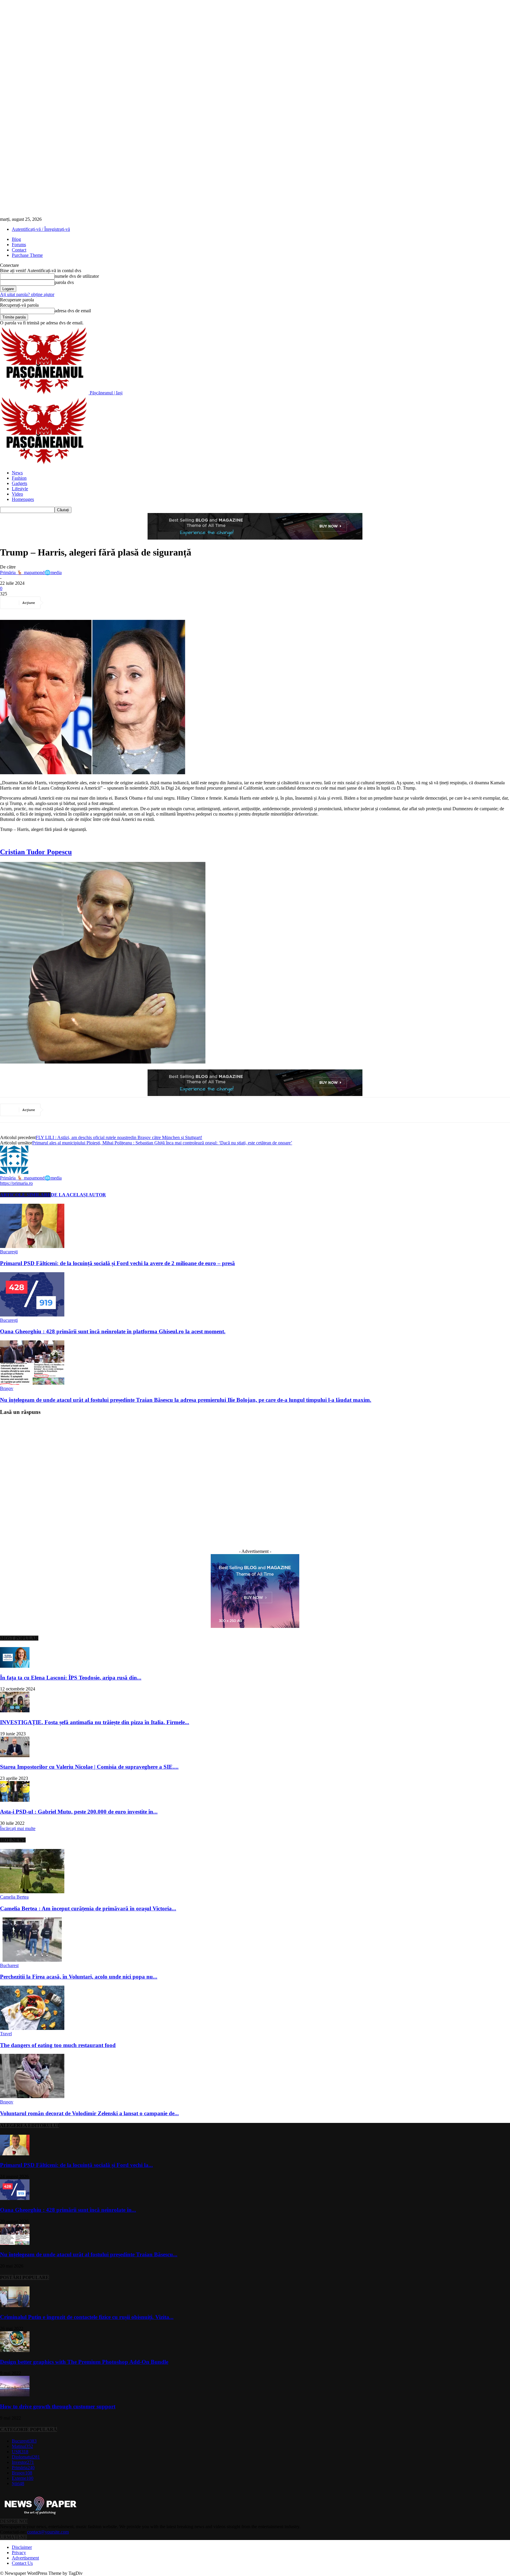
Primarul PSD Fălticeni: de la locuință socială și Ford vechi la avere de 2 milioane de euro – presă (117, 1263)
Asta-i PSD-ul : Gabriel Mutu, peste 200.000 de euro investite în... (79, 1812)
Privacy (19, 2553)
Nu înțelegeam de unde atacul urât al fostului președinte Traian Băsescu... (89, 2254)
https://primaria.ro (16, 1183)
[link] (36, 852)
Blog (16, 239)
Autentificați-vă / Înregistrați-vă (41, 229)
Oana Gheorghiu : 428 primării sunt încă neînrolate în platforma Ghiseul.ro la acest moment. (113, 1331)
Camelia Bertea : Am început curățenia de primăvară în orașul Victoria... (88, 1908)
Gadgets (19, 483)
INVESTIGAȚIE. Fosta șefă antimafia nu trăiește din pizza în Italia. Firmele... (95, 1722)
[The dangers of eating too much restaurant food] (32, 2028)
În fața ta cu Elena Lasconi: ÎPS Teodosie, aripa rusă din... (71, 1678)
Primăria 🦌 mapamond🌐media (31, 572)
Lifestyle (20, 489)
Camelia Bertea (14, 1897)
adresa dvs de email (73, 311)
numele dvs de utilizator (77, 276)
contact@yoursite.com (48, 2532)
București (9, 1252)
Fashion (19, 478)
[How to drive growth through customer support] (15, 2395)
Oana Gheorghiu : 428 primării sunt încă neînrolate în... (68, 2210)
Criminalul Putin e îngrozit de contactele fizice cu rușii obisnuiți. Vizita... (87, 2317)
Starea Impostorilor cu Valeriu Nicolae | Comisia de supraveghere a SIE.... (89, 1767)
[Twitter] (78, 603)
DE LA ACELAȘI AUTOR (78, 1195)
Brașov (7, 1388)
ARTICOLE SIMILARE (25, 1195)
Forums (19, 245)
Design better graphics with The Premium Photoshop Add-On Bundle (84, 2362)
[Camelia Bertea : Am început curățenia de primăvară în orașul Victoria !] (32, 1892)
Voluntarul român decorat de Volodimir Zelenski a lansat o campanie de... (89, 2113)
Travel (6, 2034)
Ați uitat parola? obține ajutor (27, 294)
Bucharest (9, 1965)
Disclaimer (22, 2547)
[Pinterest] (99, 603)
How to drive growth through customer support (58, 2406)
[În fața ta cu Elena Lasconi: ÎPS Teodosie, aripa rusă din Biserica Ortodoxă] (15, 1666)
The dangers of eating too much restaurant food (58, 2045)
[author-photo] (14, 1172)
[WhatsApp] (120, 603)
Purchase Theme (27, 255)
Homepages (23, 499)
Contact (19, 250)
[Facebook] (56, 603)
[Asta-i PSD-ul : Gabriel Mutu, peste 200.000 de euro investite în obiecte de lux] (15, 1800)
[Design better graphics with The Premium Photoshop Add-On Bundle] (15, 2350)
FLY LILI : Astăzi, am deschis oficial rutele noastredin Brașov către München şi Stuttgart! (119, 1137)
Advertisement (25, 2558)
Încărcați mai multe (18, 1828)
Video (17, 494)
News (17, 473)
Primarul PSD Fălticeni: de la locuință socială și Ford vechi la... (76, 2165)
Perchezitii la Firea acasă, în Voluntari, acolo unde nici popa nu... (79, 1977)
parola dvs (64, 282)
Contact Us (22, 2563)
